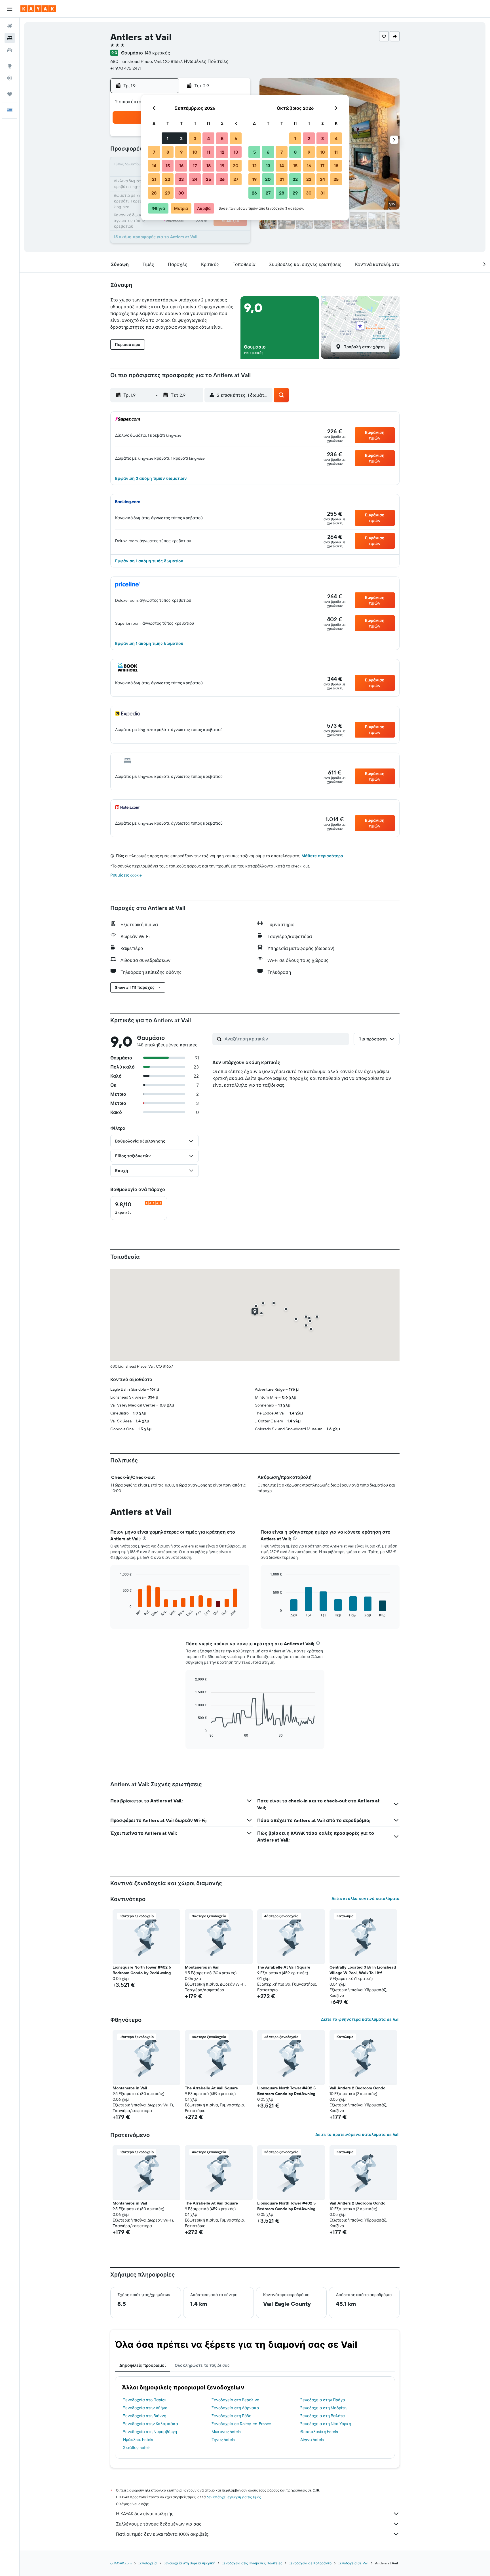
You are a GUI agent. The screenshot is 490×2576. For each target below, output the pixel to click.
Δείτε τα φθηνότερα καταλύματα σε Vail (360, 2019)
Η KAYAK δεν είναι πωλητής (145, 2514)
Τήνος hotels (223, 2440)
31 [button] (323, 193)
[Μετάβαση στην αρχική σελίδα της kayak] (38, 9)
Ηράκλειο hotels (138, 2440)
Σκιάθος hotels (137, 2448)
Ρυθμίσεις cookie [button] (126, 875)
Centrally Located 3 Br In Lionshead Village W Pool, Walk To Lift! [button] (363, 1970)
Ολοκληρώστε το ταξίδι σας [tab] (202, 2365)
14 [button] (154, 166)
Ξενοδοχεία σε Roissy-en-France (241, 2424)
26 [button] (222, 179)
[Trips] (10, 94)
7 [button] (154, 152)
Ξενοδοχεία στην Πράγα (323, 2400)
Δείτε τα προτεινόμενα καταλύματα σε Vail (357, 2134)
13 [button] (236, 152)
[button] (10, 9)
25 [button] (208, 179)
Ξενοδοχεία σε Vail (353, 2563)
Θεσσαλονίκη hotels (319, 2432)
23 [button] (181, 179)
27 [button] (236, 179)
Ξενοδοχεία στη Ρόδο (231, 2416)
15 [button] (168, 166)
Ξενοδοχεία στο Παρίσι (144, 2400)
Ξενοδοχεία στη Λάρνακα (235, 2408)
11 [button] (208, 152)
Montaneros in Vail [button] (202, 1967)
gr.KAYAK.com (121, 2563)
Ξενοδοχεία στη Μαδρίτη (323, 2408)
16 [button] (181, 166)
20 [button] (236, 166)
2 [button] (181, 138)
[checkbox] (139, 1208)
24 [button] (195, 179)
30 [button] (181, 193)
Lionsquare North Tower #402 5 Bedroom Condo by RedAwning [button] (142, 1970)
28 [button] (154, 193)
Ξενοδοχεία (148, 2563)
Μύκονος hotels (226, 2432)
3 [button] (195, 138)
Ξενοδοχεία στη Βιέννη (145, 2416)
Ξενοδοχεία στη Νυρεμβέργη (150, 2432)
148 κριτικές (157, 53)
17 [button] (195, 166)
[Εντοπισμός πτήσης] (10, 78)
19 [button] (222, 166)
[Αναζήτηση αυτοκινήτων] (10, 50)
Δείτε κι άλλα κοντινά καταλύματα (366, 1899)
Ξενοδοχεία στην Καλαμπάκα (151, 2424)
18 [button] (209, 166)
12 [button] (222, 152)
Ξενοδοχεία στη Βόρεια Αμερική (189, 2563)
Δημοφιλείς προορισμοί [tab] (142, 2365)
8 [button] (168, 152)
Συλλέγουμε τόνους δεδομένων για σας (159, 2524)
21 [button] (154, 179)
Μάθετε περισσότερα (322, 856)
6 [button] (236, 138)
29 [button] (168, 193)
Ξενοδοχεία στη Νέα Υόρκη (326, 2424)
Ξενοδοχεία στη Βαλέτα (323, 2416)
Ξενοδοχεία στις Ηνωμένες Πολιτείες (252, 2563)
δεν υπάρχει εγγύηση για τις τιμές (234, 2497)
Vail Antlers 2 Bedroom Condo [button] (357, 2088)
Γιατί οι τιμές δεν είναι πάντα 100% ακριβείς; (163, 2534)
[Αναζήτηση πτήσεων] (10, 26)
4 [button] (209, 138)
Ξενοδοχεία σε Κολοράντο (310, 2563)
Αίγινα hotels (312, 2440)
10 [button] (195, 152)
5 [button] (222, 138)
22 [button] (168, 179)
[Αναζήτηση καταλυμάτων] (10, 38)
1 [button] (168, 138)
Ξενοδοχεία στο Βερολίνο (235, 2400)
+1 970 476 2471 (126, 68)
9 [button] (181, 152)
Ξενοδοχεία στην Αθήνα (145, 2408)
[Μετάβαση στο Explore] (10, 66)
